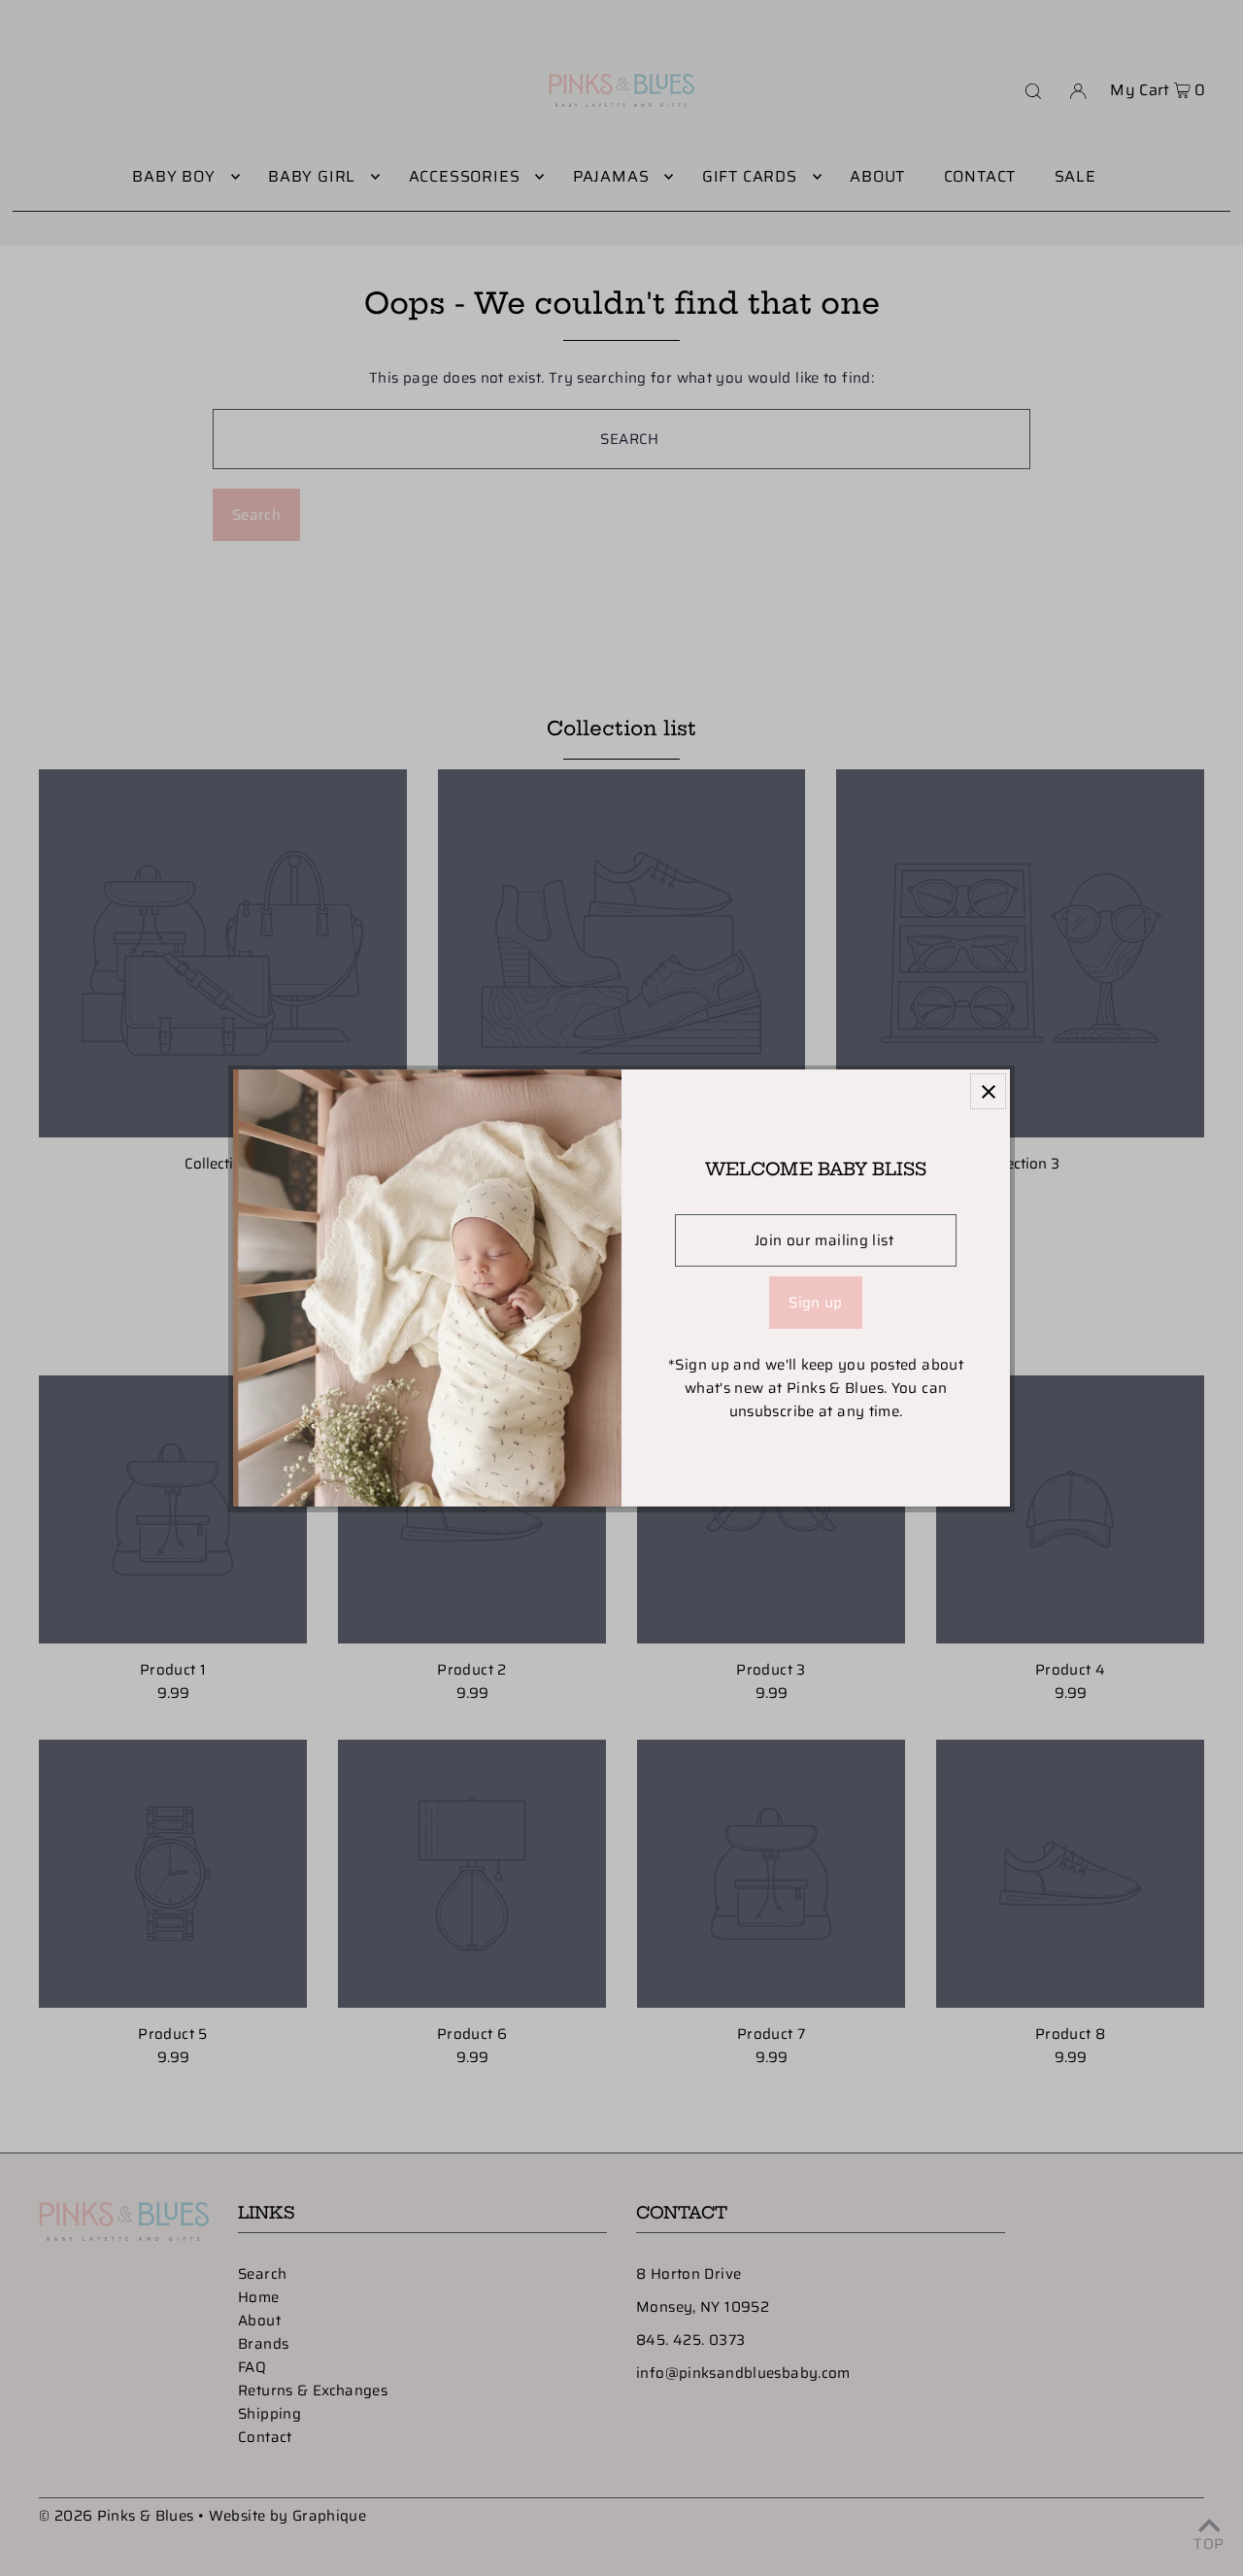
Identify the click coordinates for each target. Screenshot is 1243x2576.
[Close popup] (988, 1091)
